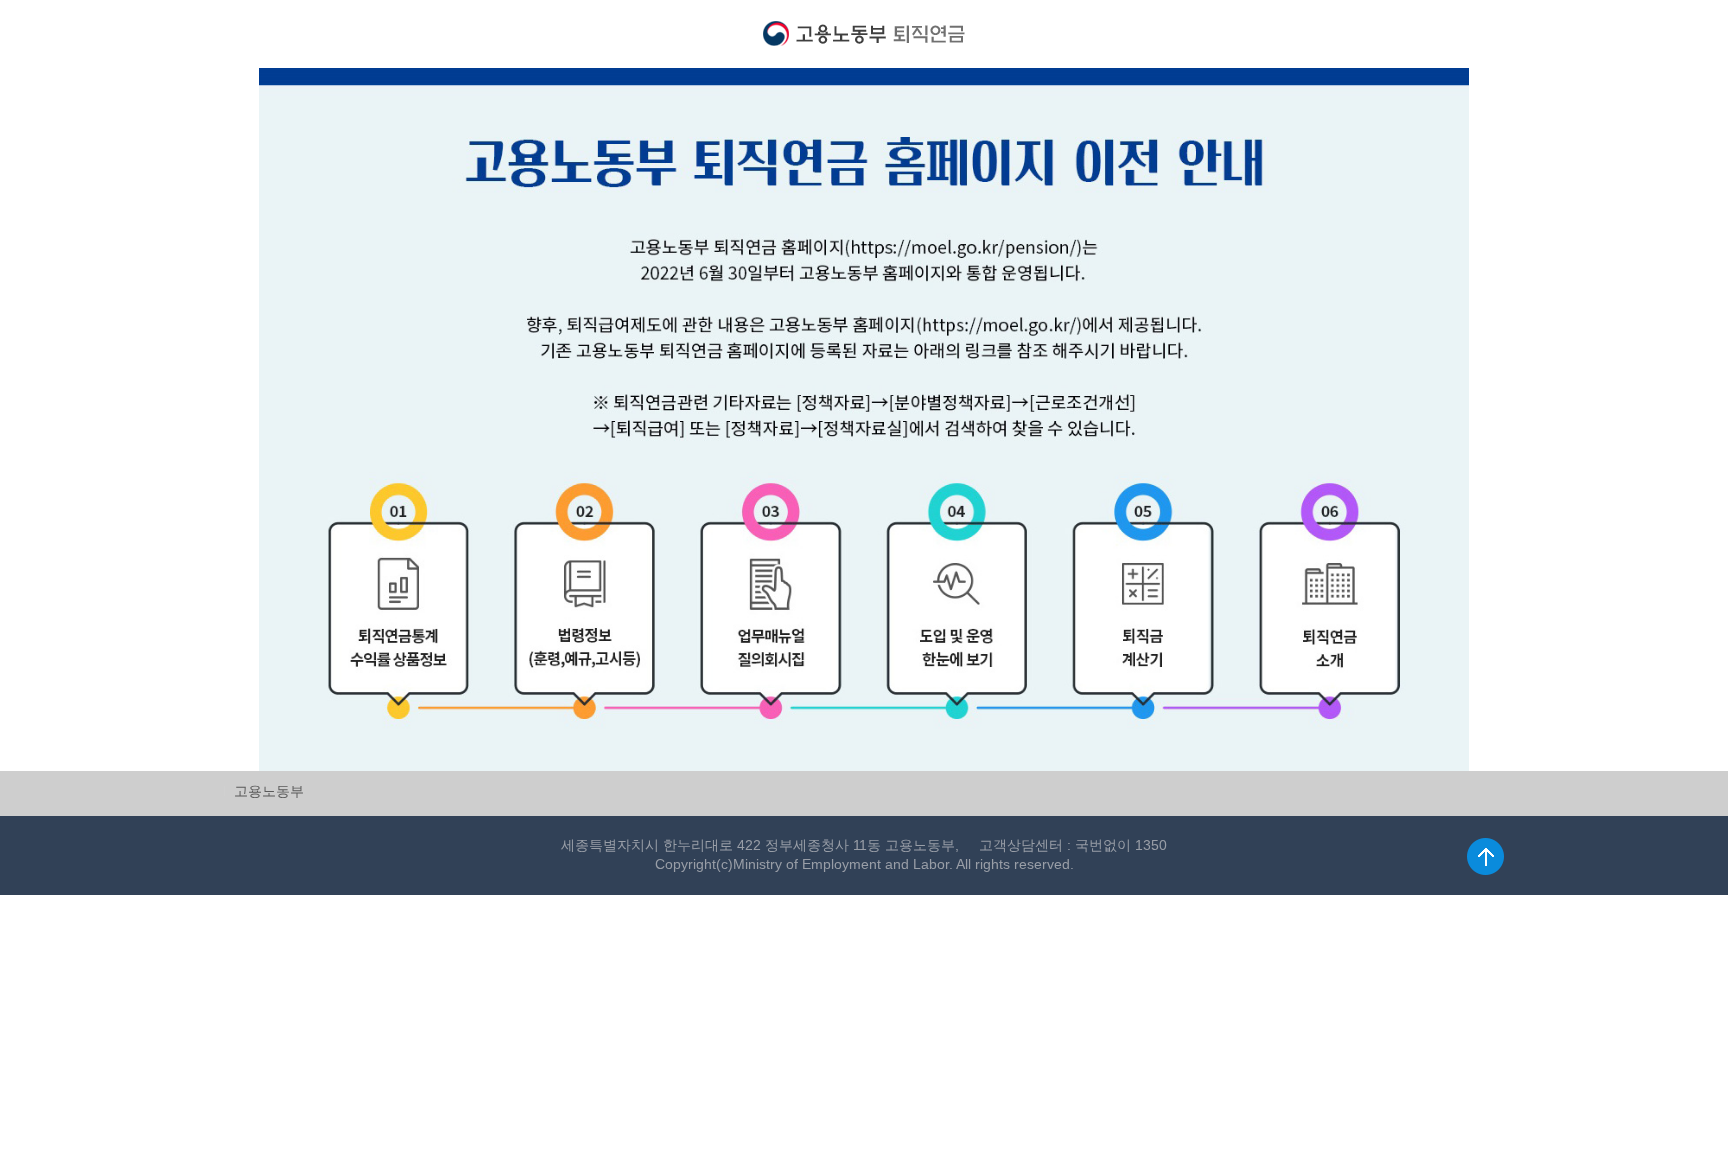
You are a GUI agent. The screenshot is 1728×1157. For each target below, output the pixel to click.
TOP (1485, 856)
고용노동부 (269, 791)
